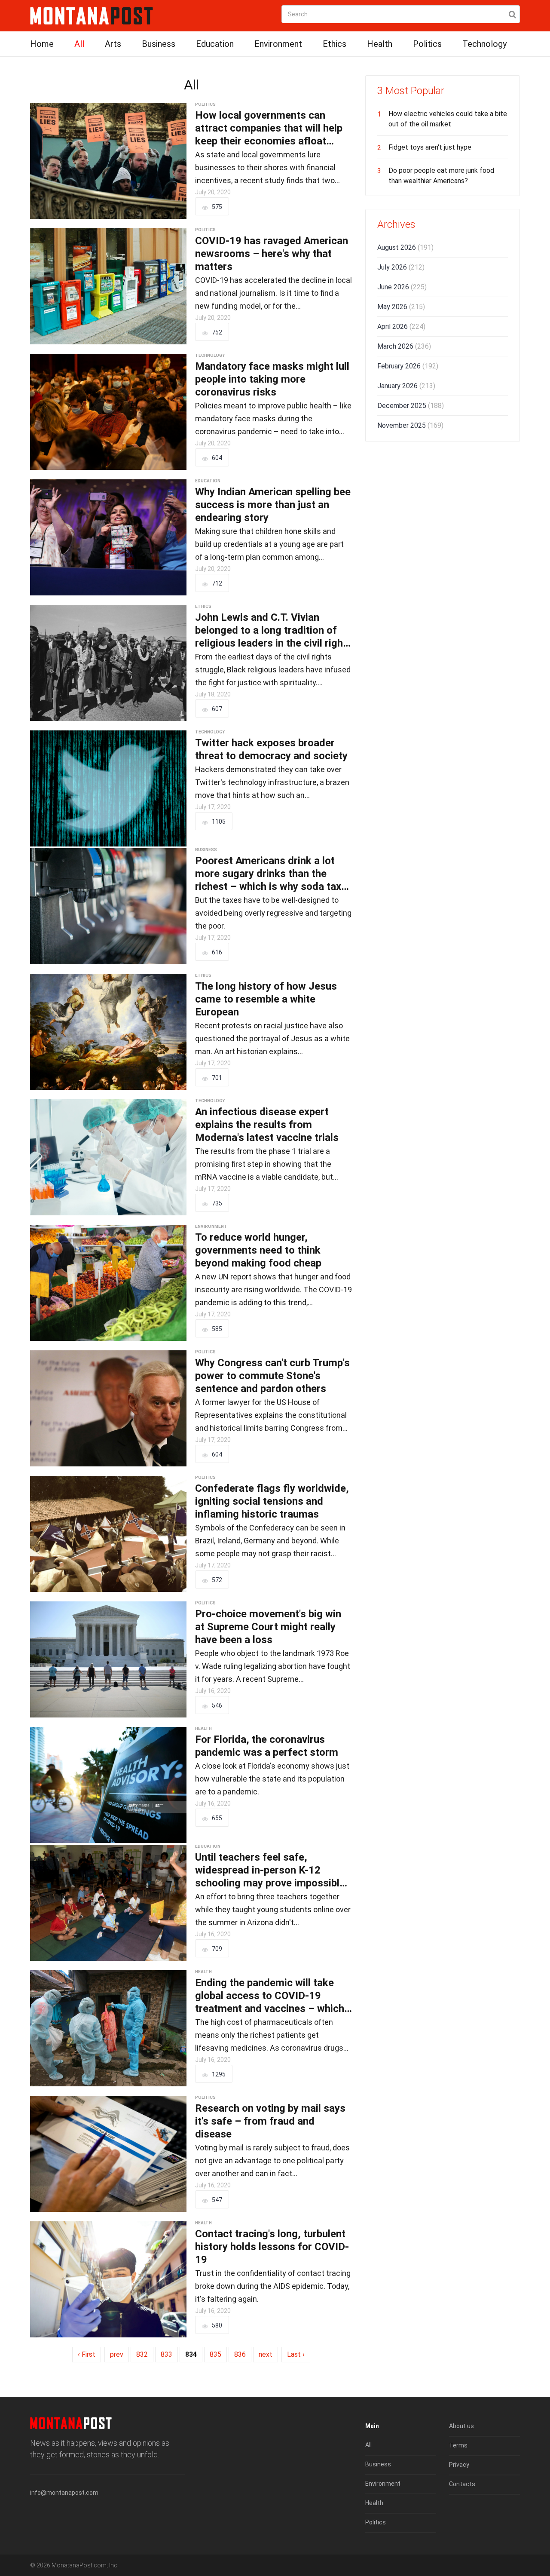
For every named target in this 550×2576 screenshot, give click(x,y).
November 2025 (410, 425)
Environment (278, 44)
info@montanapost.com (64, 2493)
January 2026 (406, 386)
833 (167, 2354)
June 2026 (402, 287)
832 (142, 2354)
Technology (484, 44)
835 (215, 2354)
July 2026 (401, 267)
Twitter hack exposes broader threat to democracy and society (271, 749)
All (79, 44)
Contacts (462, 2484)
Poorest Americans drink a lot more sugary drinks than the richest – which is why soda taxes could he (274, 874)
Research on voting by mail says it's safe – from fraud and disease (270, 2121)
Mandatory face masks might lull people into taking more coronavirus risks (272, 379)
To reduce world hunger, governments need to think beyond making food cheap (258, 1250)
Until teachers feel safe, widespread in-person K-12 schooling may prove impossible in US (270, 1870)
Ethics (335, 44)
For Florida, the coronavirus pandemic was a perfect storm (267, 1746)
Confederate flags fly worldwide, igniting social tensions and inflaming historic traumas (272, 1501)
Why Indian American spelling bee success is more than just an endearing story (273, 505)
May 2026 (401, 307)
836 (240, 2354)
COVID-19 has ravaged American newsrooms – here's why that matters (272, 254)
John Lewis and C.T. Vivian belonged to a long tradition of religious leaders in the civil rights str (274, 630)
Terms (458, 2445)
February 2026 (408, 366)
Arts (113, 44)
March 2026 (404, 346)
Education (215, 44)
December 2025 (411, 406)
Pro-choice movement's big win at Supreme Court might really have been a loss (268, 1627)
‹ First (87, 2354)
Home (42, 44)
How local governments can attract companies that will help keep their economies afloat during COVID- (269, 128)
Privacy (459, 2465)
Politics (427, 44)
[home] (92, 15)
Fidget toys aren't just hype (430, 147)
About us (461, 2426)
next (266, 2354)
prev (117, 2354)
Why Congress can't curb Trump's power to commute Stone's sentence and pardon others (272, 1376)
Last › (296, 2354)
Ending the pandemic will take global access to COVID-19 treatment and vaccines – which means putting (270, 1996)
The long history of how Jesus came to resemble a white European (266, 999)
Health (380, 44)
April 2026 (401, 327)
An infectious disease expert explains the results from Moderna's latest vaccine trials (267, 1125)
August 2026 (405, 247)
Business (159, 44)
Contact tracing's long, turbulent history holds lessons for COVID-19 (272, 2247)
